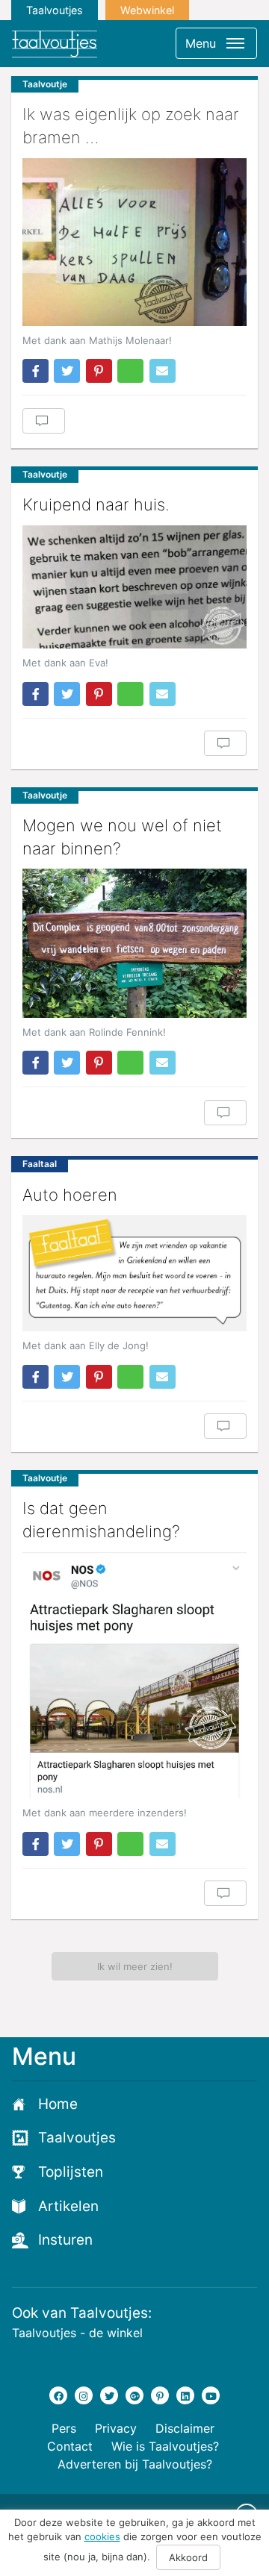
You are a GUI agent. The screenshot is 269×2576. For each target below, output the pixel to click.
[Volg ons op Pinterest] (160, 2395)
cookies (102, 2536)
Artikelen (68, 2206)
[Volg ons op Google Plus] (134, 2395)
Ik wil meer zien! (135, 1966)
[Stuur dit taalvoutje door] (163, 371)
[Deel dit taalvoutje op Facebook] (35, 371)
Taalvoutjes (55, 10)
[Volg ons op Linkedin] (185, 2395)
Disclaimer (185, 2428)
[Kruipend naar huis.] (134, 587)
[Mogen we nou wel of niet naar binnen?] (134, 943)
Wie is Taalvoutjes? (165, 2446)
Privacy (116, 2428)
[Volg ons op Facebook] (58, 2395)
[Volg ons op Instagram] (84, 2395)
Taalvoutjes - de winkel (77, 2333)
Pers (64, 2428)
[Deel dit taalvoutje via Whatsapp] (130, 371)
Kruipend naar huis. (96, 504)
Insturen (65, 2240)
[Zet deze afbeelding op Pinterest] (99, 371)
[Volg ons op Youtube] (211, 2395)
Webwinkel (147, 10)
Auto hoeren (70, 1195)
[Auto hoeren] (134, 1273)
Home (58, 2104)
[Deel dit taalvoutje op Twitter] (67, 371)
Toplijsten (71, 2172)
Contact (70, 2446)
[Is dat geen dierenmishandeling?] (134, 1676)
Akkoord (188, 2557)
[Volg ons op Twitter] (109, 2395)
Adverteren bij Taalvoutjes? (135, 2464)
